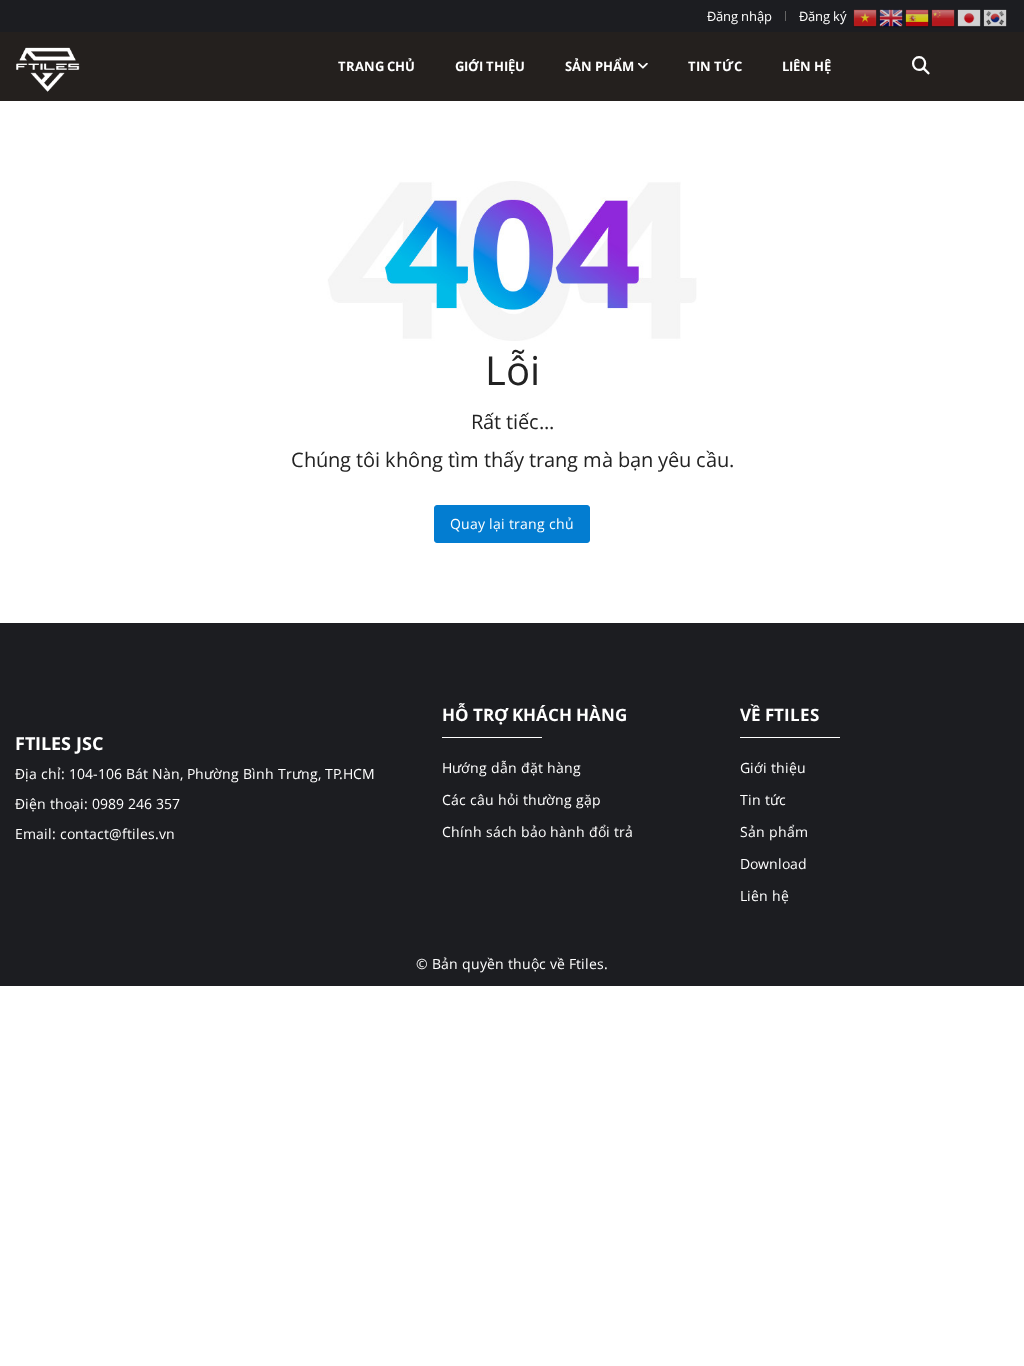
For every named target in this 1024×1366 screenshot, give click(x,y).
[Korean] (996, 16)
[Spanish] (918, 16)
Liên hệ (806, 66)
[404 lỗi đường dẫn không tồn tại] (47, 65)
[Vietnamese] (866, 16)
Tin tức (715, 66)
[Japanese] (970, 16)
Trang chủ (376, 66)
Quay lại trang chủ (512, 523)
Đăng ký (823, 16)
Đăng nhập (739, 16)
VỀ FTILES (779, 715)
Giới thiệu (490, 66)
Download (773, 863)
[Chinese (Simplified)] (944, 16)
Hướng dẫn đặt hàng (511, 767)
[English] (892, 16)
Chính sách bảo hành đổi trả (537, 831)
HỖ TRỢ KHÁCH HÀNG (534, 715)
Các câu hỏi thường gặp (521, 799)
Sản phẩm (601, 66)
